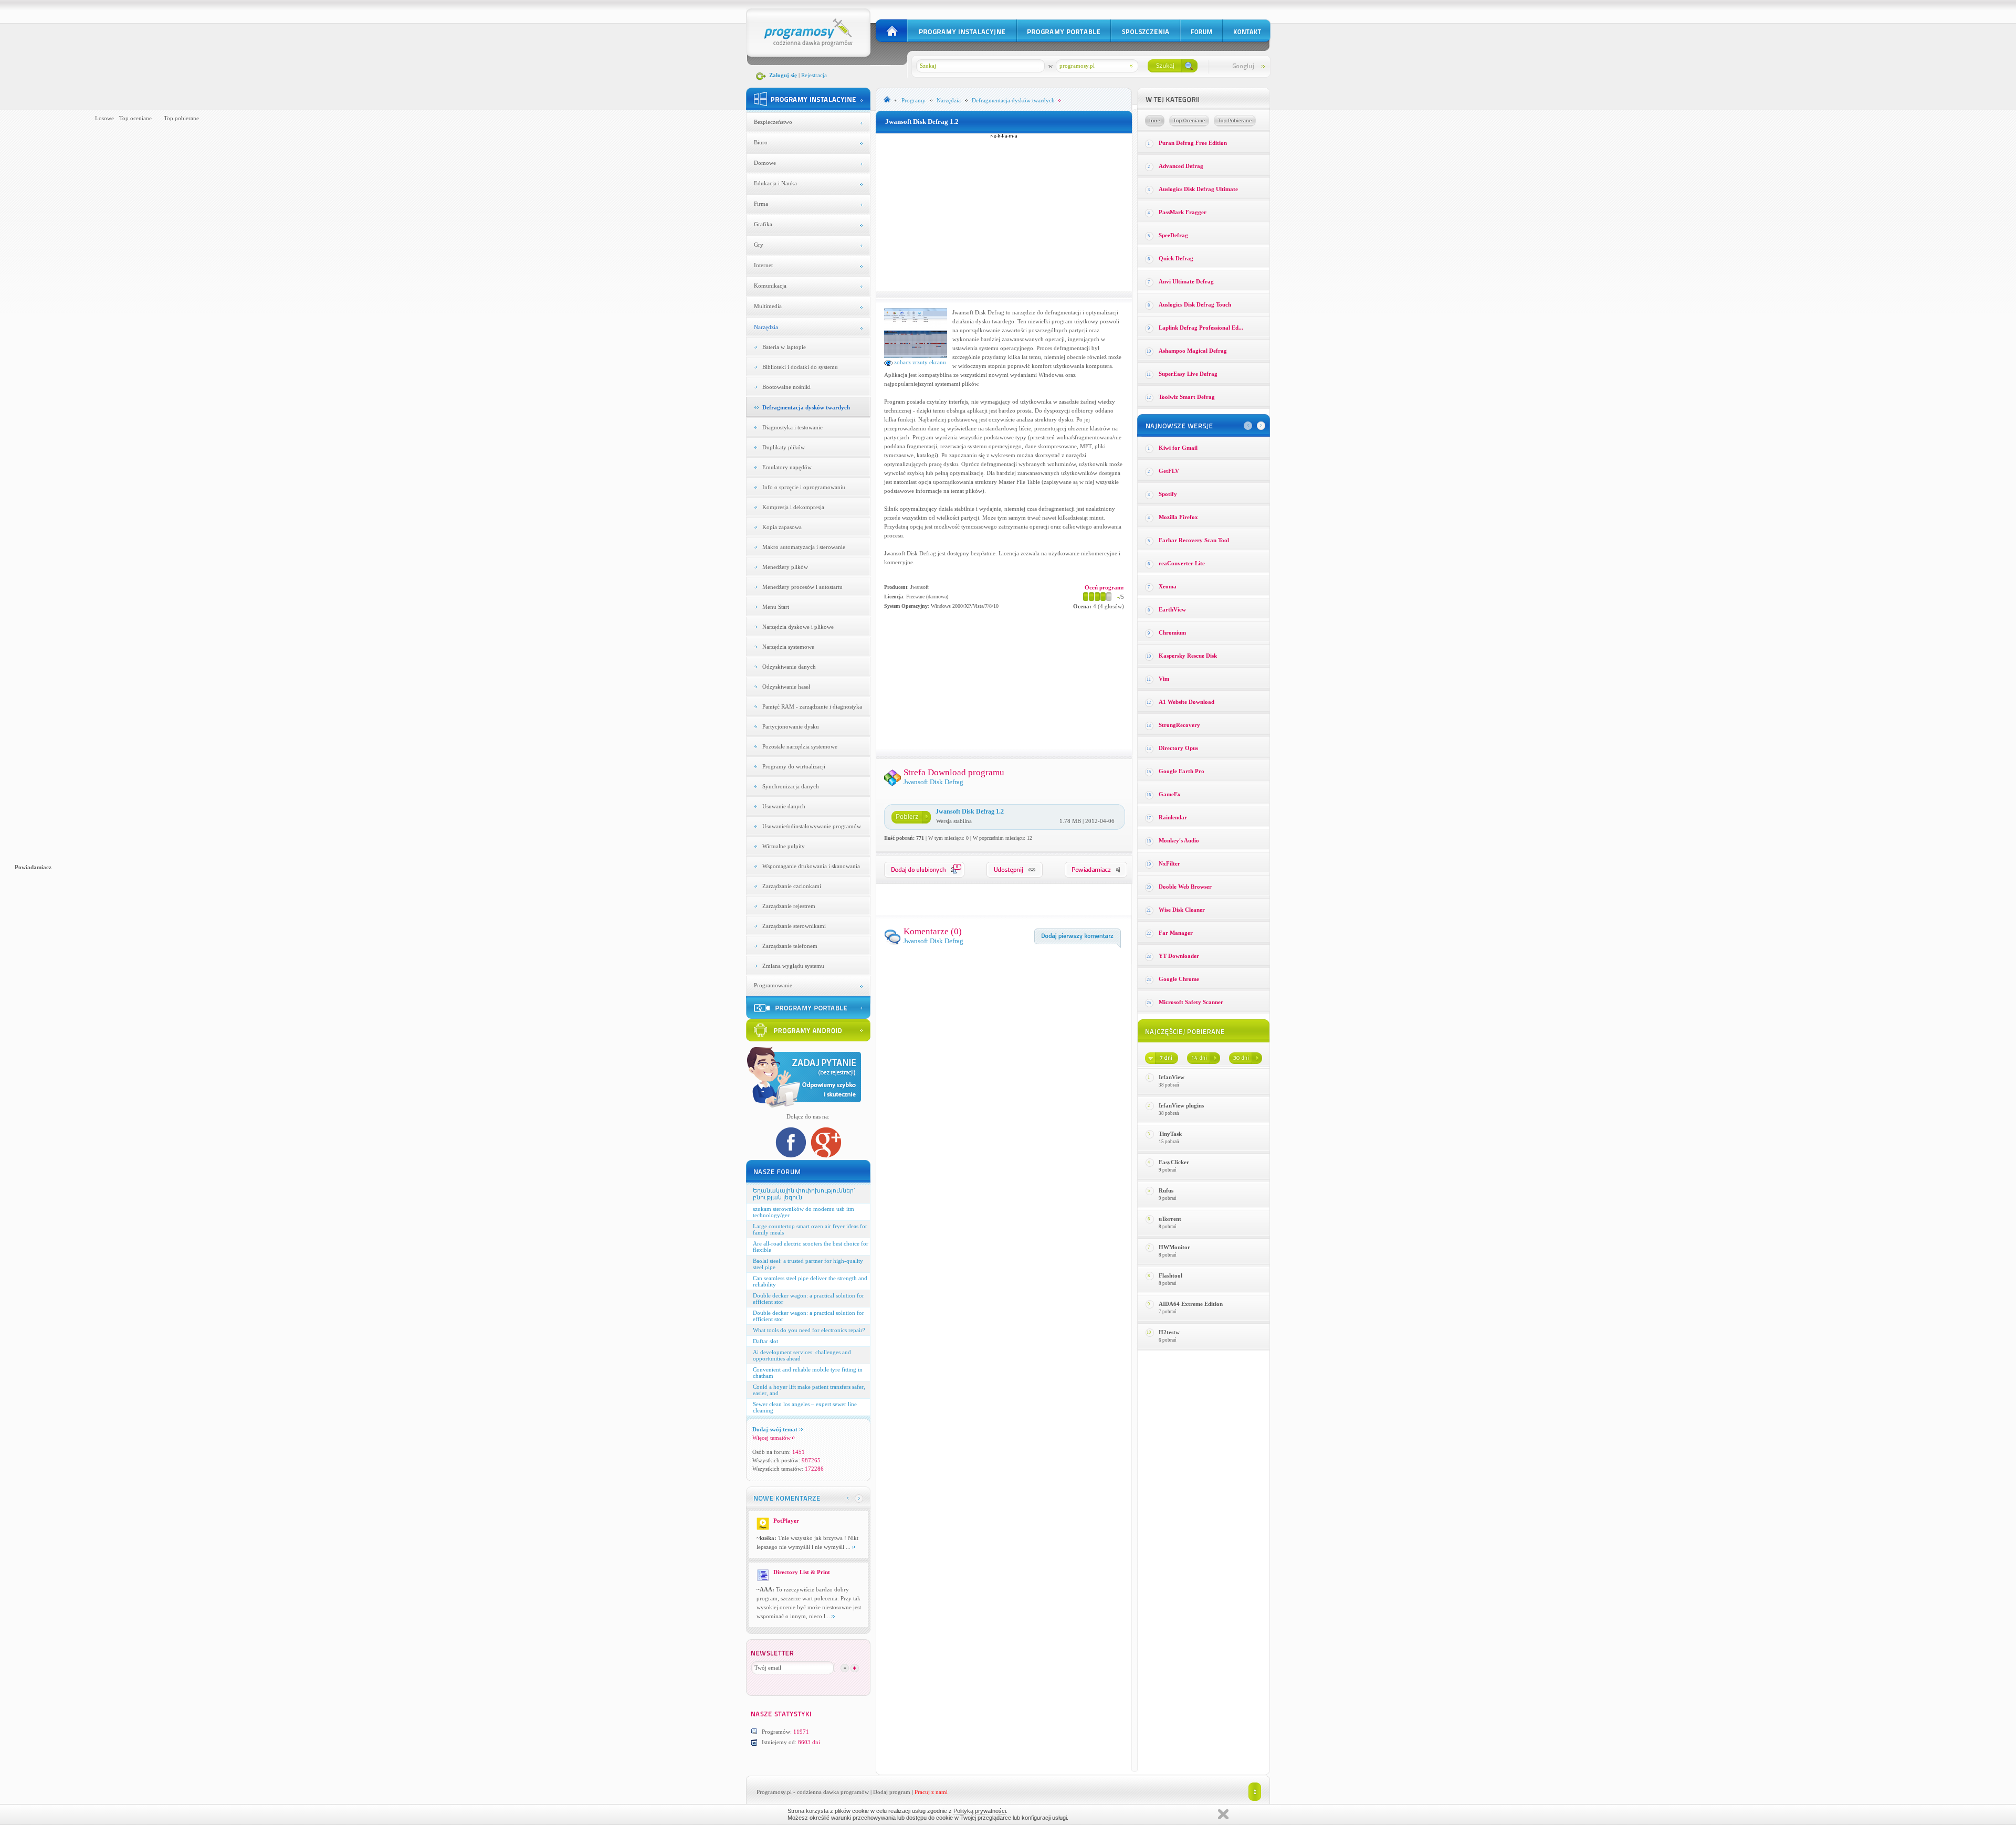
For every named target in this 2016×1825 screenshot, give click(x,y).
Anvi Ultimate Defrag (1186, 281)
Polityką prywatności (980, 1811)
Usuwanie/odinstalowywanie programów (812, 826)
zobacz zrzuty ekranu (919, 362)
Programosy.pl (774, 1792)
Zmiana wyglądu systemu (793, 966)
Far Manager (1176, 933)
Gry (759, 245)
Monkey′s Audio (1179, 840)
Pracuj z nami (931, 1792)
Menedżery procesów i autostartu (802, 587)
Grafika (763, 224)
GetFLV (1169, 471)
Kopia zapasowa (782, 527)
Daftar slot (765, 1341)
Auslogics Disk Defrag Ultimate (1198, 189)
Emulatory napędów (787, 467)
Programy (913, 100)
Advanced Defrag (1181, 166)
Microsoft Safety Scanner (1191, 1002)
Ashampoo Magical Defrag (1193, 351)
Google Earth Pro (1182, 771)
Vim (1164, 679)
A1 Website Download (1186, 702)
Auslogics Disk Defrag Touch (1195, 304)
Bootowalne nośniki (786, 387)
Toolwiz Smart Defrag (1187, 397)
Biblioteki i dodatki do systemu (800, 367)
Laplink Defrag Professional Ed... (1201, 328)
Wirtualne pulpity (784, 846)
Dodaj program (892, 1792)
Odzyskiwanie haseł (786, 687)
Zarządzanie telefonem (790, 946)
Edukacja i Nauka (775, 183)
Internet (763, 265)
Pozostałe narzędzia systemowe (800, 746)
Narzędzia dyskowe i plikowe (798, 627)
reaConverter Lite (1182, 563)
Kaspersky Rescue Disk (1188, 656)
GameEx (1170, 794)
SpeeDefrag (1173, 235)
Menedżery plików (785, 567)
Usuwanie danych (784, 806)
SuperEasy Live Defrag (1188, 374)
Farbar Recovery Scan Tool (1194, 540)
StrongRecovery (1179, 725)
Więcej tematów (771, 1438)
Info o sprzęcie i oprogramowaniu (804, 487)
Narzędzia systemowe (788, 647)
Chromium (1172, 632)
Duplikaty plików (784, 447)
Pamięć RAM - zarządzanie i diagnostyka (812, 706)
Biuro (761, 142)
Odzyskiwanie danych (789, 667)
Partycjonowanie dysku (791, 726)
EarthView (1172, 609)
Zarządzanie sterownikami (794, 926)
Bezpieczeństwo (773, 122)
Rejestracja (814, 75)
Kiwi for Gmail (1178, 448)
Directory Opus (1178, 748)
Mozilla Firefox (1178, 517)
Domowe (765, 163)
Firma (761, 204)
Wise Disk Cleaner (1182, 910)
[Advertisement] (1004, 212)
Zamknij (1223, 1814)
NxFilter (1169, 863)
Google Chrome (1179, 979)
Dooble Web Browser (1185, 887)
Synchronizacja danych (791, 786)
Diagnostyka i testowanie (792, 427)
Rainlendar (1173, 817)
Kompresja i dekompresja (793, 507)
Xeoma (1168, 586)
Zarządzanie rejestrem (789, 906)
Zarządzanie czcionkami (792, 886)
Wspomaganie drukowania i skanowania (811, 866)
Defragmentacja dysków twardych (806, 407)
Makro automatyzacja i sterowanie (804, 547)
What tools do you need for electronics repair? (809, 1330)
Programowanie (773, 985)
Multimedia (768, 306)
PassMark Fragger (1183, 212)
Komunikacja (770, 286)
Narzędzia (766, 327)
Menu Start (776, 607)
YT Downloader (1179, 956)
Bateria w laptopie (784, 347)
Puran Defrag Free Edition (1193, 143)
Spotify (1168, 494)
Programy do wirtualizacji (794, 766)
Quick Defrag (1176, 258)
